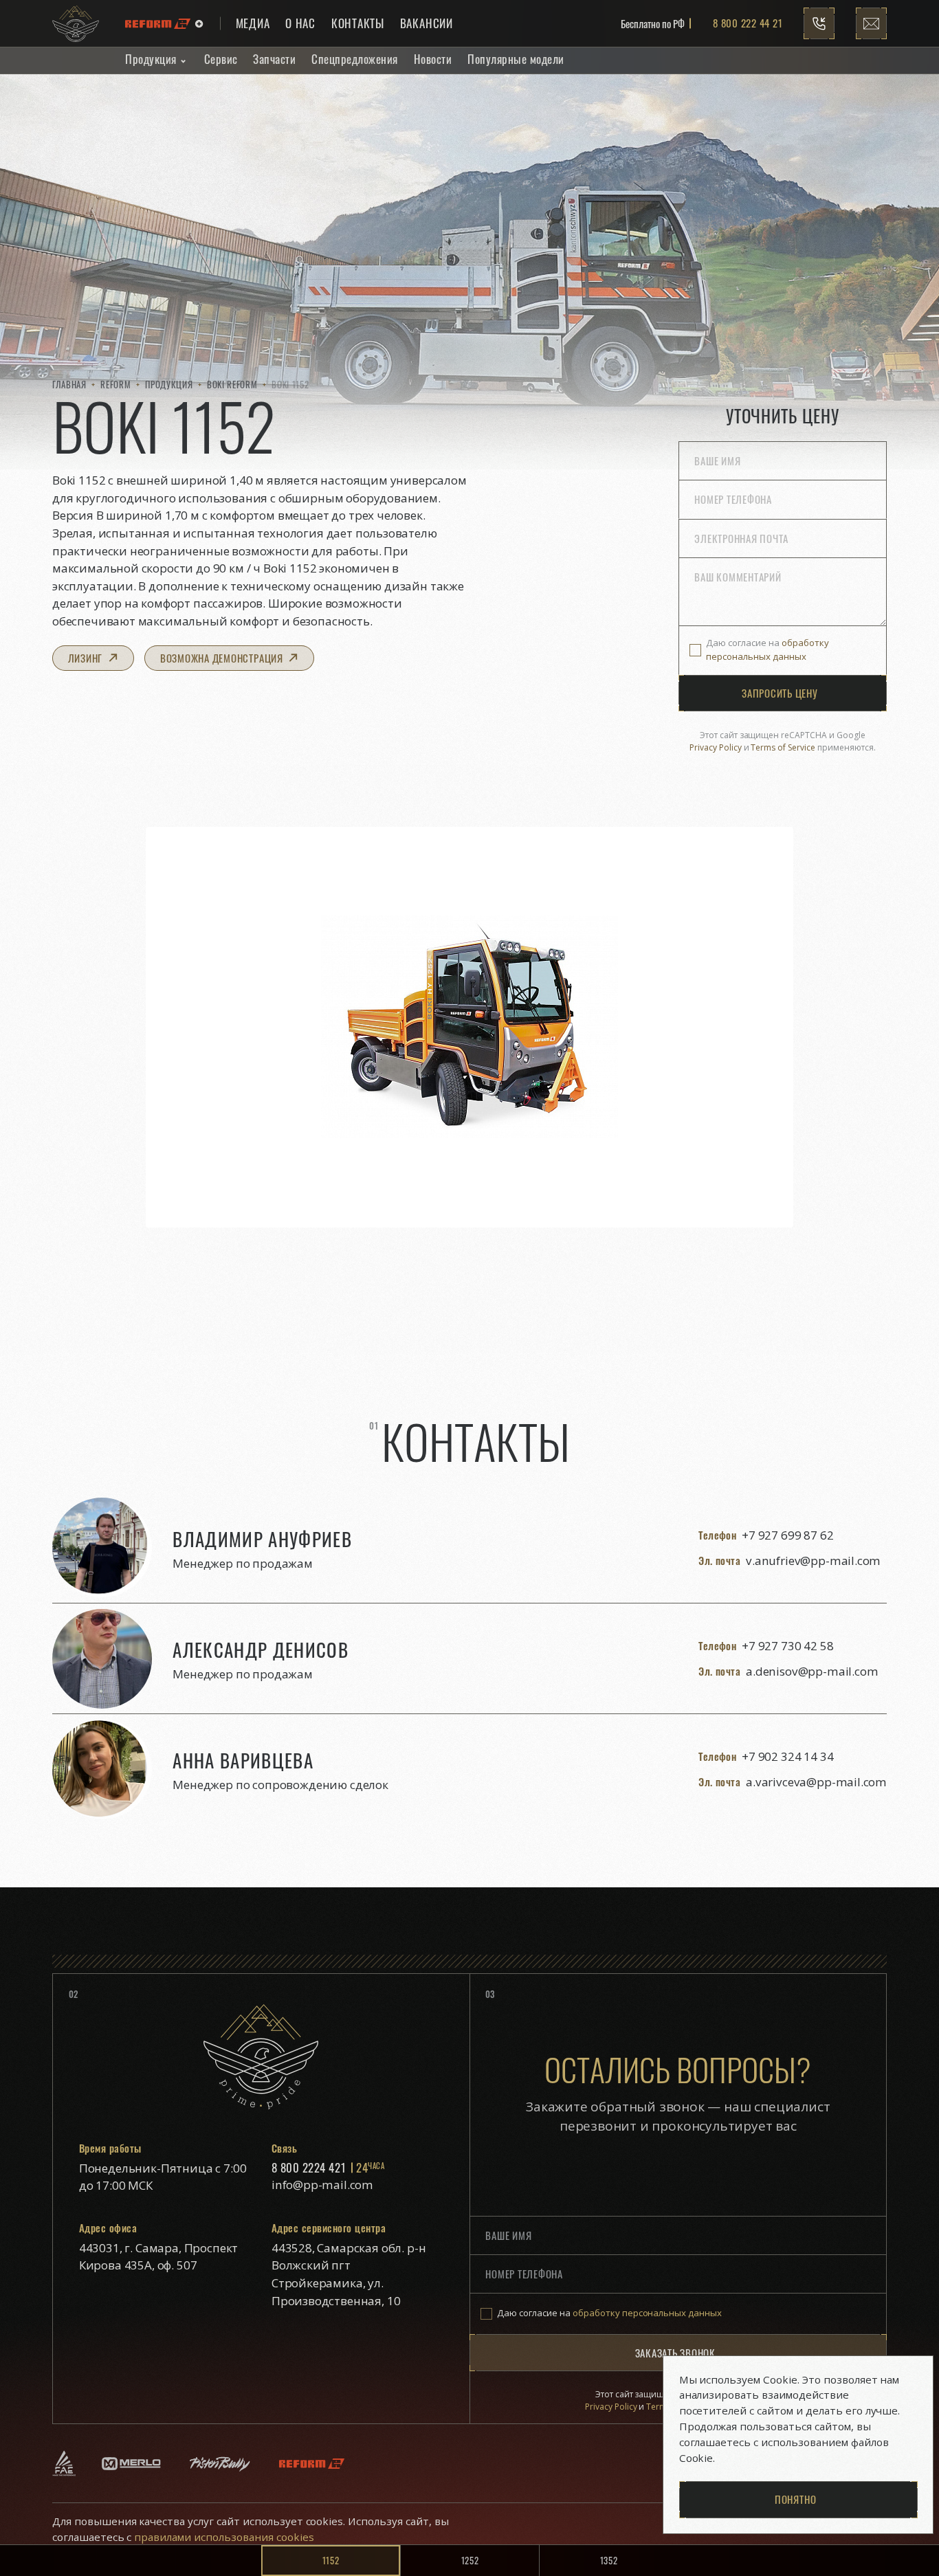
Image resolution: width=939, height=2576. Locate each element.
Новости (433, 59)
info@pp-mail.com (322, 2185)
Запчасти (274, 59)
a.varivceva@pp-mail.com (816, 1782)
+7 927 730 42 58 (787, 1646)
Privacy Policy (716, 747)
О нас (300, 23)
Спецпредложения (355, 59)
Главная (69, 384)
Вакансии (427, 23)
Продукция (151, 59)
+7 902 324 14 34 (787, 1756)
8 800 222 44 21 (748, 23)
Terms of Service (783, 747)
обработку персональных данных (767, 649)
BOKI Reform (232, 384)
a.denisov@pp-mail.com (812, 1671)
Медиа (253, 23)
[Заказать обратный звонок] (819, 23)
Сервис (221, 59)
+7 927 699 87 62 (787, 1535)
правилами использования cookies (222, 2537)
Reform (115, 384)
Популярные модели (516, 59)
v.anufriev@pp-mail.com (813, 1561)
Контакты (358, 23)
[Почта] (872, 23)
